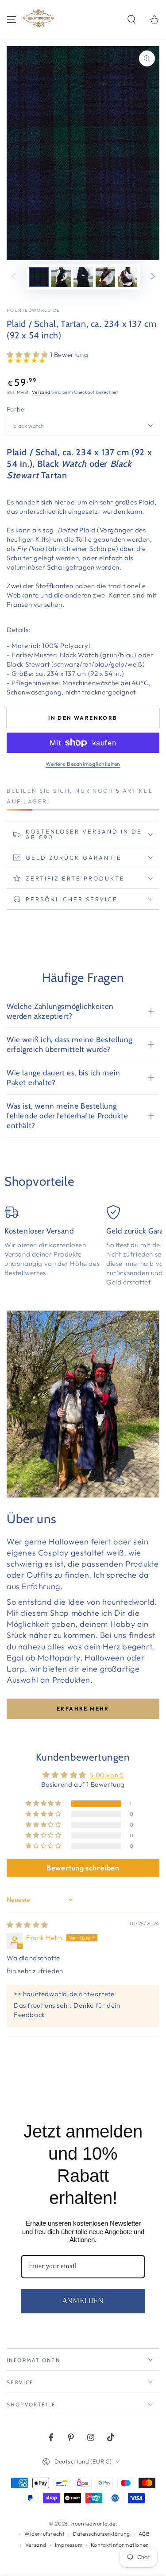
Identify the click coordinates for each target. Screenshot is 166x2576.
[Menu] (12, 19)
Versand (41, 392)
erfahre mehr (83, 1709)
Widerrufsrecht (44, 2534)
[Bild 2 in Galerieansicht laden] (61, 277)
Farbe (15, 409)
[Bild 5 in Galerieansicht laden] (127, 277)
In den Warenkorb (83, 718)
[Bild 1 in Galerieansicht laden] (39, 277)
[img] (27, 1925)
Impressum (69, 2545)
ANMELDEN (83, 2301)
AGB (144, 2534)
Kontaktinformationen (120, 2545)
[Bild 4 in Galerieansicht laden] (105, 277)
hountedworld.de (33, 310)
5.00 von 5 (106, 1775)
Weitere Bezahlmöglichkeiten (83, 764)
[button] (131, 19)
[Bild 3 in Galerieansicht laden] (83, 277)
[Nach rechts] (153, 277)
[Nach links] (14, 277)
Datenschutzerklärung (101, 2534)
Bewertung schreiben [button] (83, 1868)
